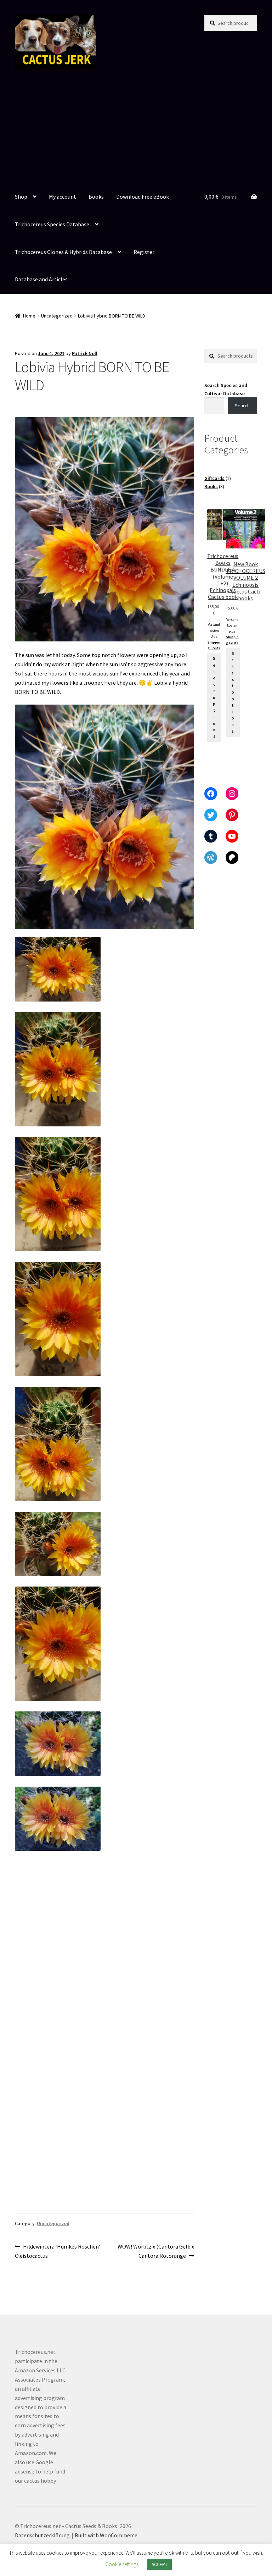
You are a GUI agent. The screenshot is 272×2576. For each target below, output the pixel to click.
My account (63, 197)
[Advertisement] (136, 130)
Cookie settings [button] (122, 2564)
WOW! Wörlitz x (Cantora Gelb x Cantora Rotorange (156, 2251)
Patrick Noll (85, 353)
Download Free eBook (143, 197)
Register (144, 252)
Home (29, 316)
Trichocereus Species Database (52, 224)
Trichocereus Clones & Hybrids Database (63, 252)
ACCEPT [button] (160, 2564)
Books (96, 197)
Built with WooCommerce (106, 2535)
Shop (21, 197)
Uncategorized (57, 316)
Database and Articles (41, 279)
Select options (214, 697)
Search (242, 406)
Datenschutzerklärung (42, 2535)
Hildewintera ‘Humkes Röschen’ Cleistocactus (58, 2251)
